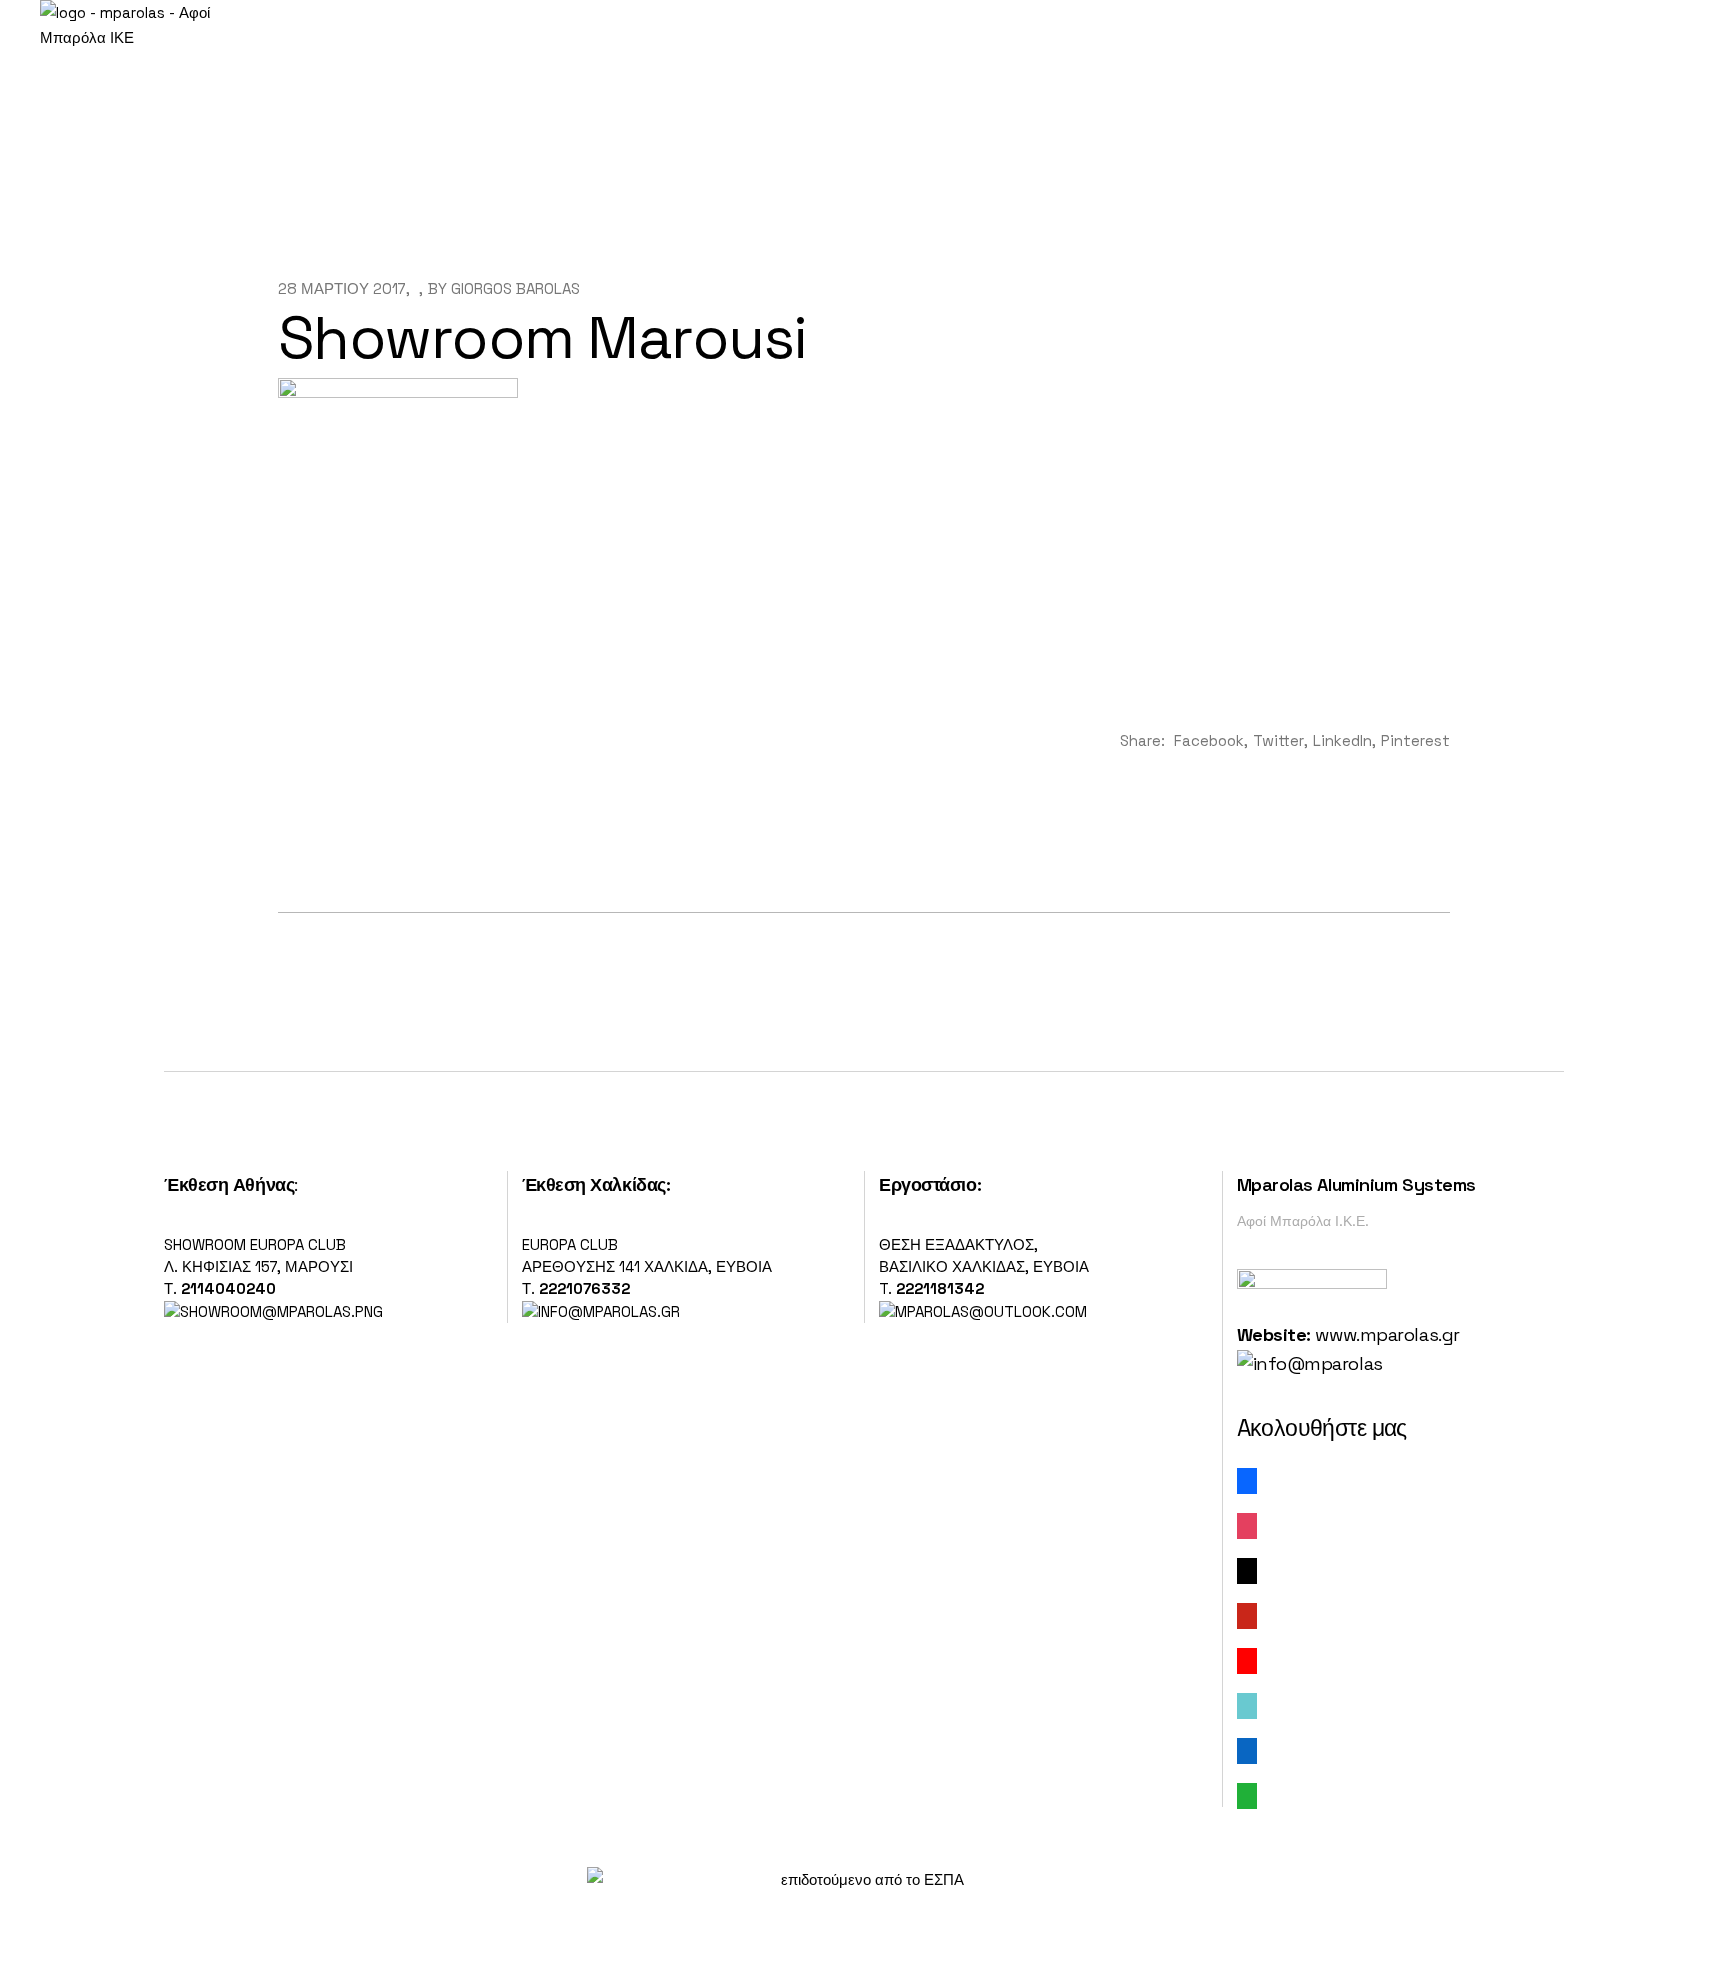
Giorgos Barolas (515, 288)
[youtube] (1247, 1659)
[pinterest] (1247, 1614)
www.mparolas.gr (1387, 1334)
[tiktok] (1247, 1704)
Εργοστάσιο (928, 1184)
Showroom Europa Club (255, 1244)
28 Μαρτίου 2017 (342, 288)
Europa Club (570, 1244)
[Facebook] (1247, 1479)
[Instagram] (1247, 1524)
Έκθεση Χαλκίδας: (596, 1184)
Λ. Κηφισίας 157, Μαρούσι (258, 1266)
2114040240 (228, 1288)
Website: (1274, 1334)
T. (931, 1288)
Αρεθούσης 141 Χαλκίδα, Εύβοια (647, 1266)
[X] (1247, 1569)
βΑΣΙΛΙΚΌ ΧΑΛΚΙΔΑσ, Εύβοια (984, 1266)
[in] (1247, 1749)
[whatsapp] (1247, 1794)
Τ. (172, 1288)
